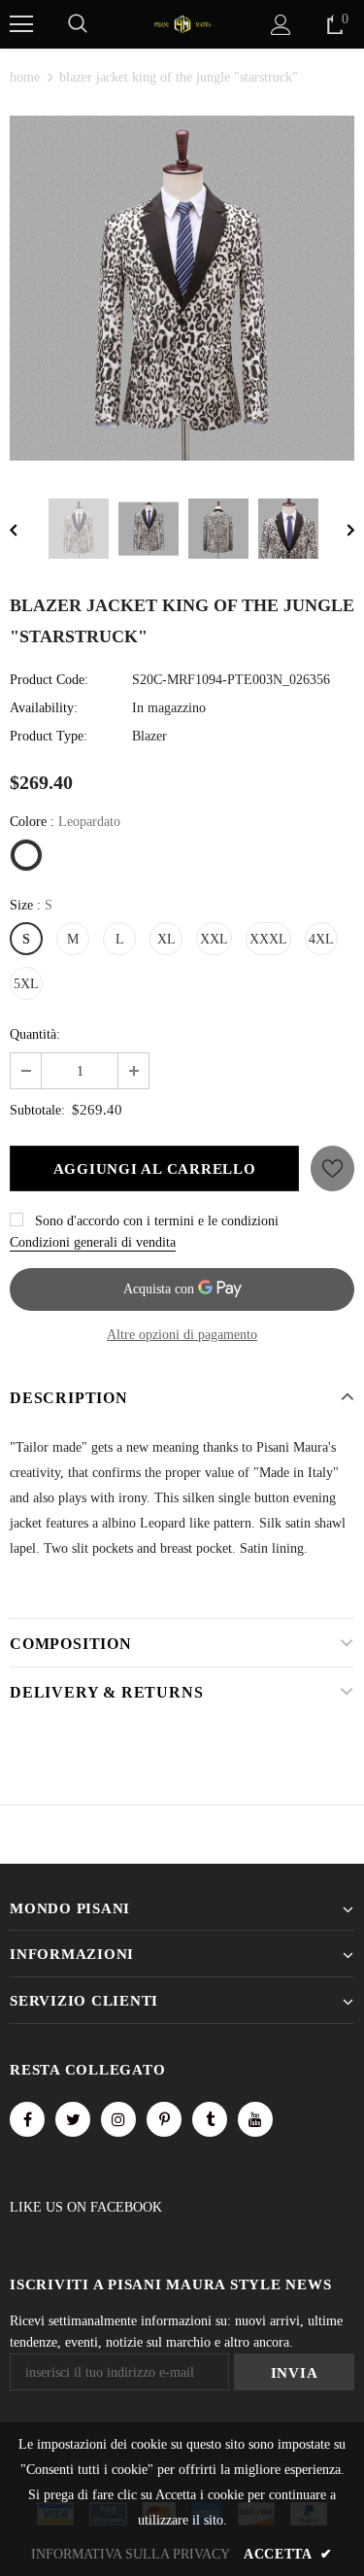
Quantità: (35, 1034)
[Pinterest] (164, 2119)
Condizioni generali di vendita (93, 1242)
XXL (214, 939)
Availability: (44, 708)
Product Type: (49, 736)
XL (166, 939)
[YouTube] (255, 2119)
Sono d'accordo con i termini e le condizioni (157, 1221)
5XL (26, 984)
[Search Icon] (78, 24)
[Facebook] (27, 2119)
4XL (321, 939)
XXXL (268, 939)
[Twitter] (73, 2119)
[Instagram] (118, 2119)
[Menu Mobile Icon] (21, 24)
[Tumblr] (210, 2119)
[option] (182, 288)
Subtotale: (37, 1110)
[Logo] (182, 23)
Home (25, 77)
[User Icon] (281, 25)
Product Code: (49, 680)
